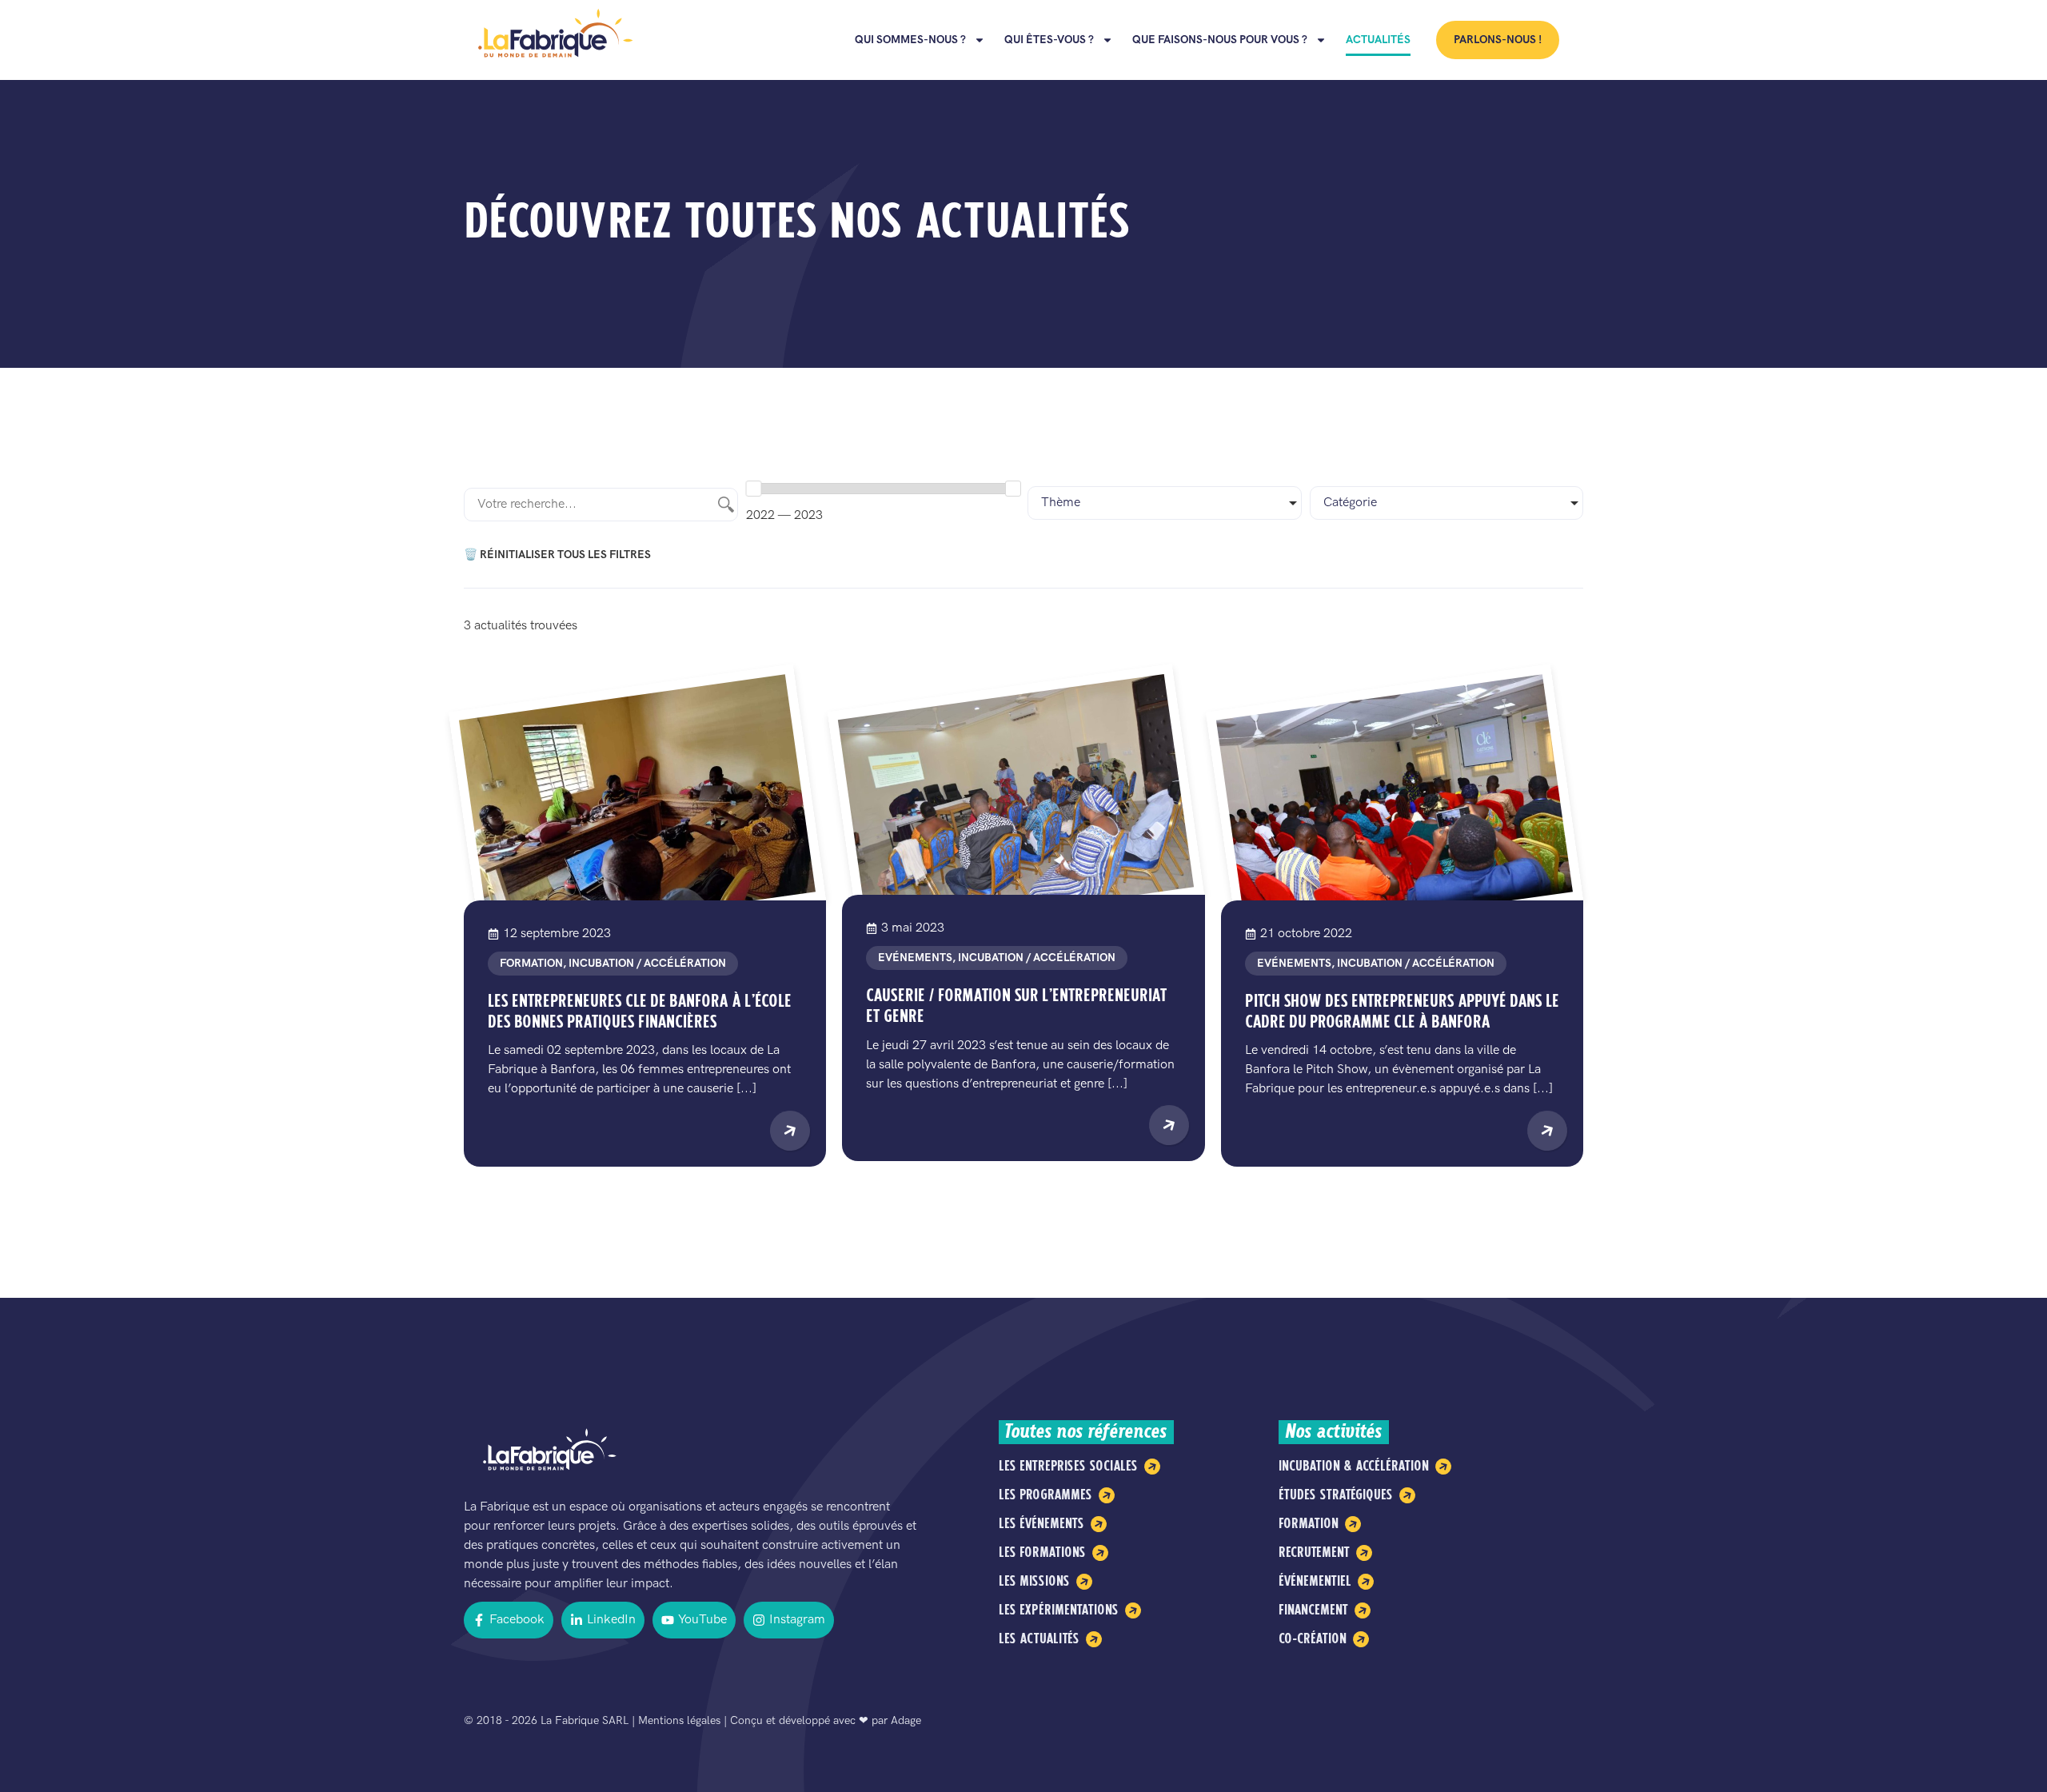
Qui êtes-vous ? (1049, 40)
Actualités (1378, 40)
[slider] (753, 489)
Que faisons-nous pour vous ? (1220, 40)
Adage (906, 1720)
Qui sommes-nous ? (910, 40)
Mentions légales (679, 1720)
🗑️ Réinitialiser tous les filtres (557, 555)
